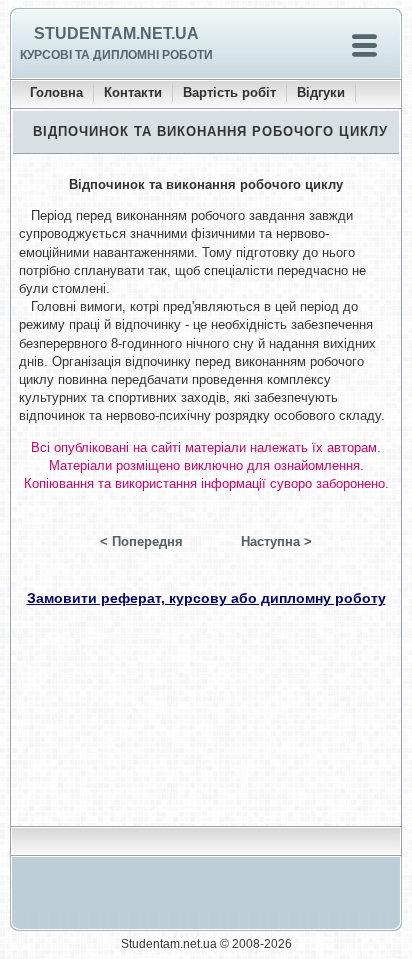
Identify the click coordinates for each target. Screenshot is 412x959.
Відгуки (321, 92)
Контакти (133, 92)
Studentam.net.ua (116, 33)
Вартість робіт (229, 92)
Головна (56, 92)
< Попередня (141, 541)
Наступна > (276, 541)
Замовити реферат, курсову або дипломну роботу (206, 598)
